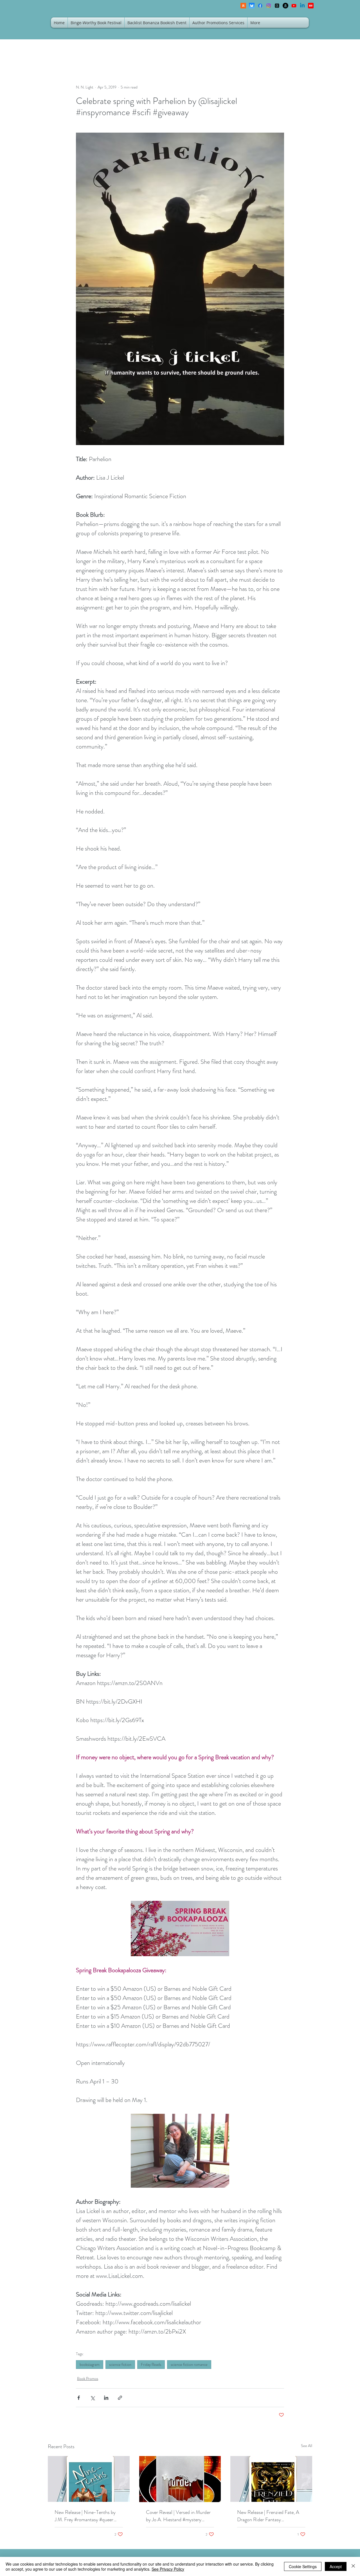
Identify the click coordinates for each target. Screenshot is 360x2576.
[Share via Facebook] (79, 2398)
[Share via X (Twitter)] (92, 2398)
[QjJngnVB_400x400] (252, 6)
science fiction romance (189, 2364)
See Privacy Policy (168, 2569)
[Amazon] (285, 6)
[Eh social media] (311, 6)
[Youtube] (294, 6)
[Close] (353, 2566)
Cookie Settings (303, 2566)
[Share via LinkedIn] (106, 2398)
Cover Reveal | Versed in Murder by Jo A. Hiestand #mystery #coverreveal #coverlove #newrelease (178, 2516)
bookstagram (90, 2364)
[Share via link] (120, 2398)
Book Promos (88, 2378)
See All (307, 2446)
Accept (336, 2566)
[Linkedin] (302, 6)
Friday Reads (151, 2364)
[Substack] (243, 6)
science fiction (120, 2364)
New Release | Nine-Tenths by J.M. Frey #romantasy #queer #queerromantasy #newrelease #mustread (85, 2516)
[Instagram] (269, 6)
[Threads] (277, 6)
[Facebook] (260, 6)
